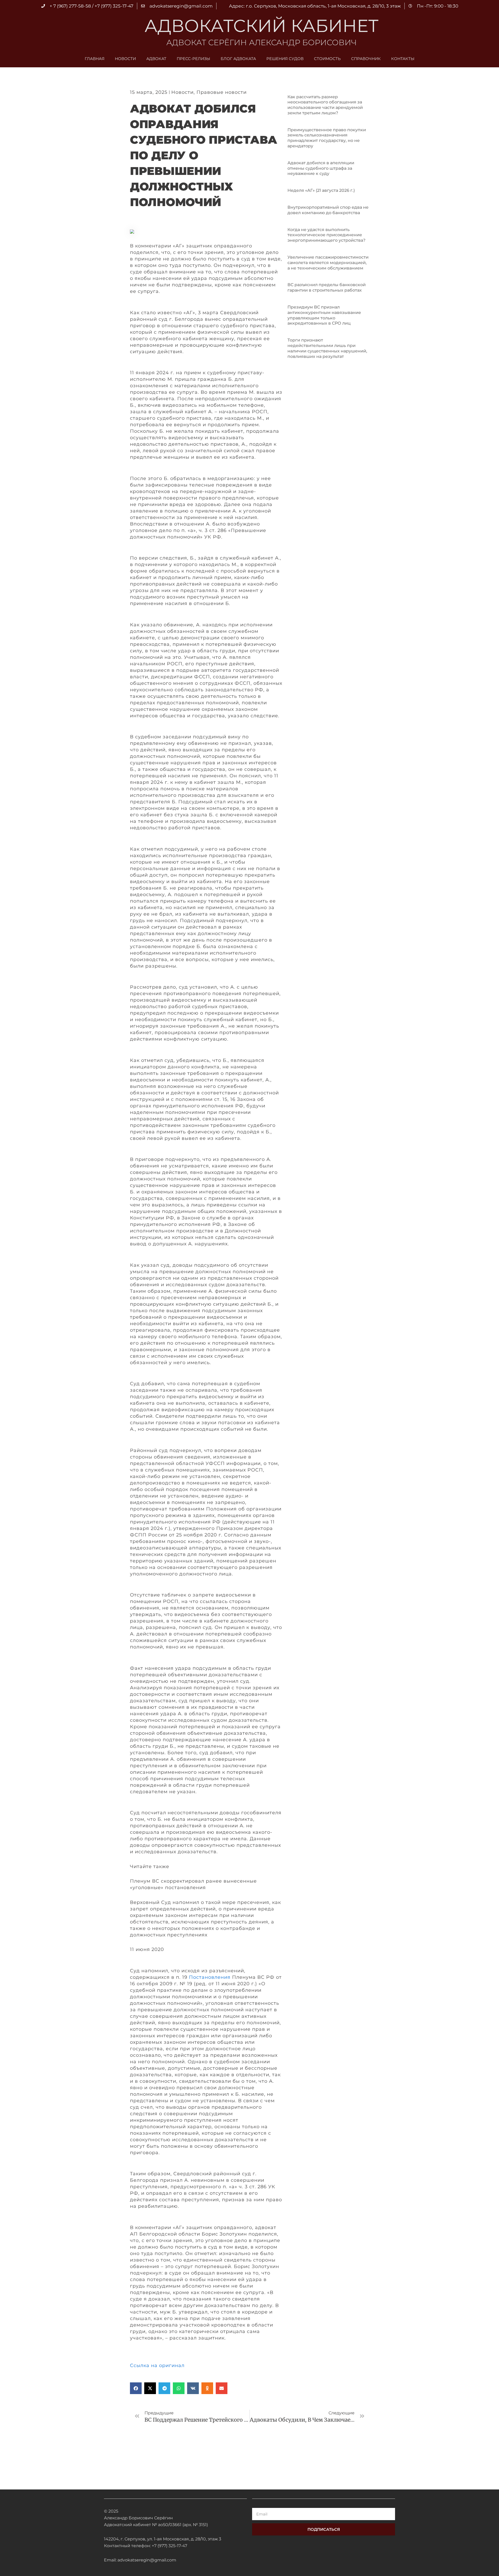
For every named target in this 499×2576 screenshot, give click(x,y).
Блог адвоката (238, 59)
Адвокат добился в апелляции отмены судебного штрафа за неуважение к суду (321, 168)
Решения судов (285, 59)
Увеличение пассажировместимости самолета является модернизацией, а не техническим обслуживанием (328, 263)
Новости (125, 59)
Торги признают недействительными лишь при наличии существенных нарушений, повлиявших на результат (327, 348)
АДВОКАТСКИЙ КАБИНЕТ (261, 26)
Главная (95, 59)
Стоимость (327, 59)
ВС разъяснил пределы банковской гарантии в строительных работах (327, 287)
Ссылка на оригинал (157, 2365)
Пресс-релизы (193, 59)
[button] (136, 2388)
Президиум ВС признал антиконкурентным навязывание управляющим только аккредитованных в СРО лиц (324, 315)
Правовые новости (222, 92)
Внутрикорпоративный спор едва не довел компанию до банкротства (328, 210)
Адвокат (156, 59)
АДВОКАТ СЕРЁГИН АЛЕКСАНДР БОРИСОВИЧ (261, 42)
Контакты (403, 59)
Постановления (210, 1977)
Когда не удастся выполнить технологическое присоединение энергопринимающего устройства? (326, 235)
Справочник (366, 59)
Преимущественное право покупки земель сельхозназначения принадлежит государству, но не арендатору (327, 138)
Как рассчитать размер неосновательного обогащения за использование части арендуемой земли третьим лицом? (325, 105)
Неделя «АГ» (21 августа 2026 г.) (321, 190)
